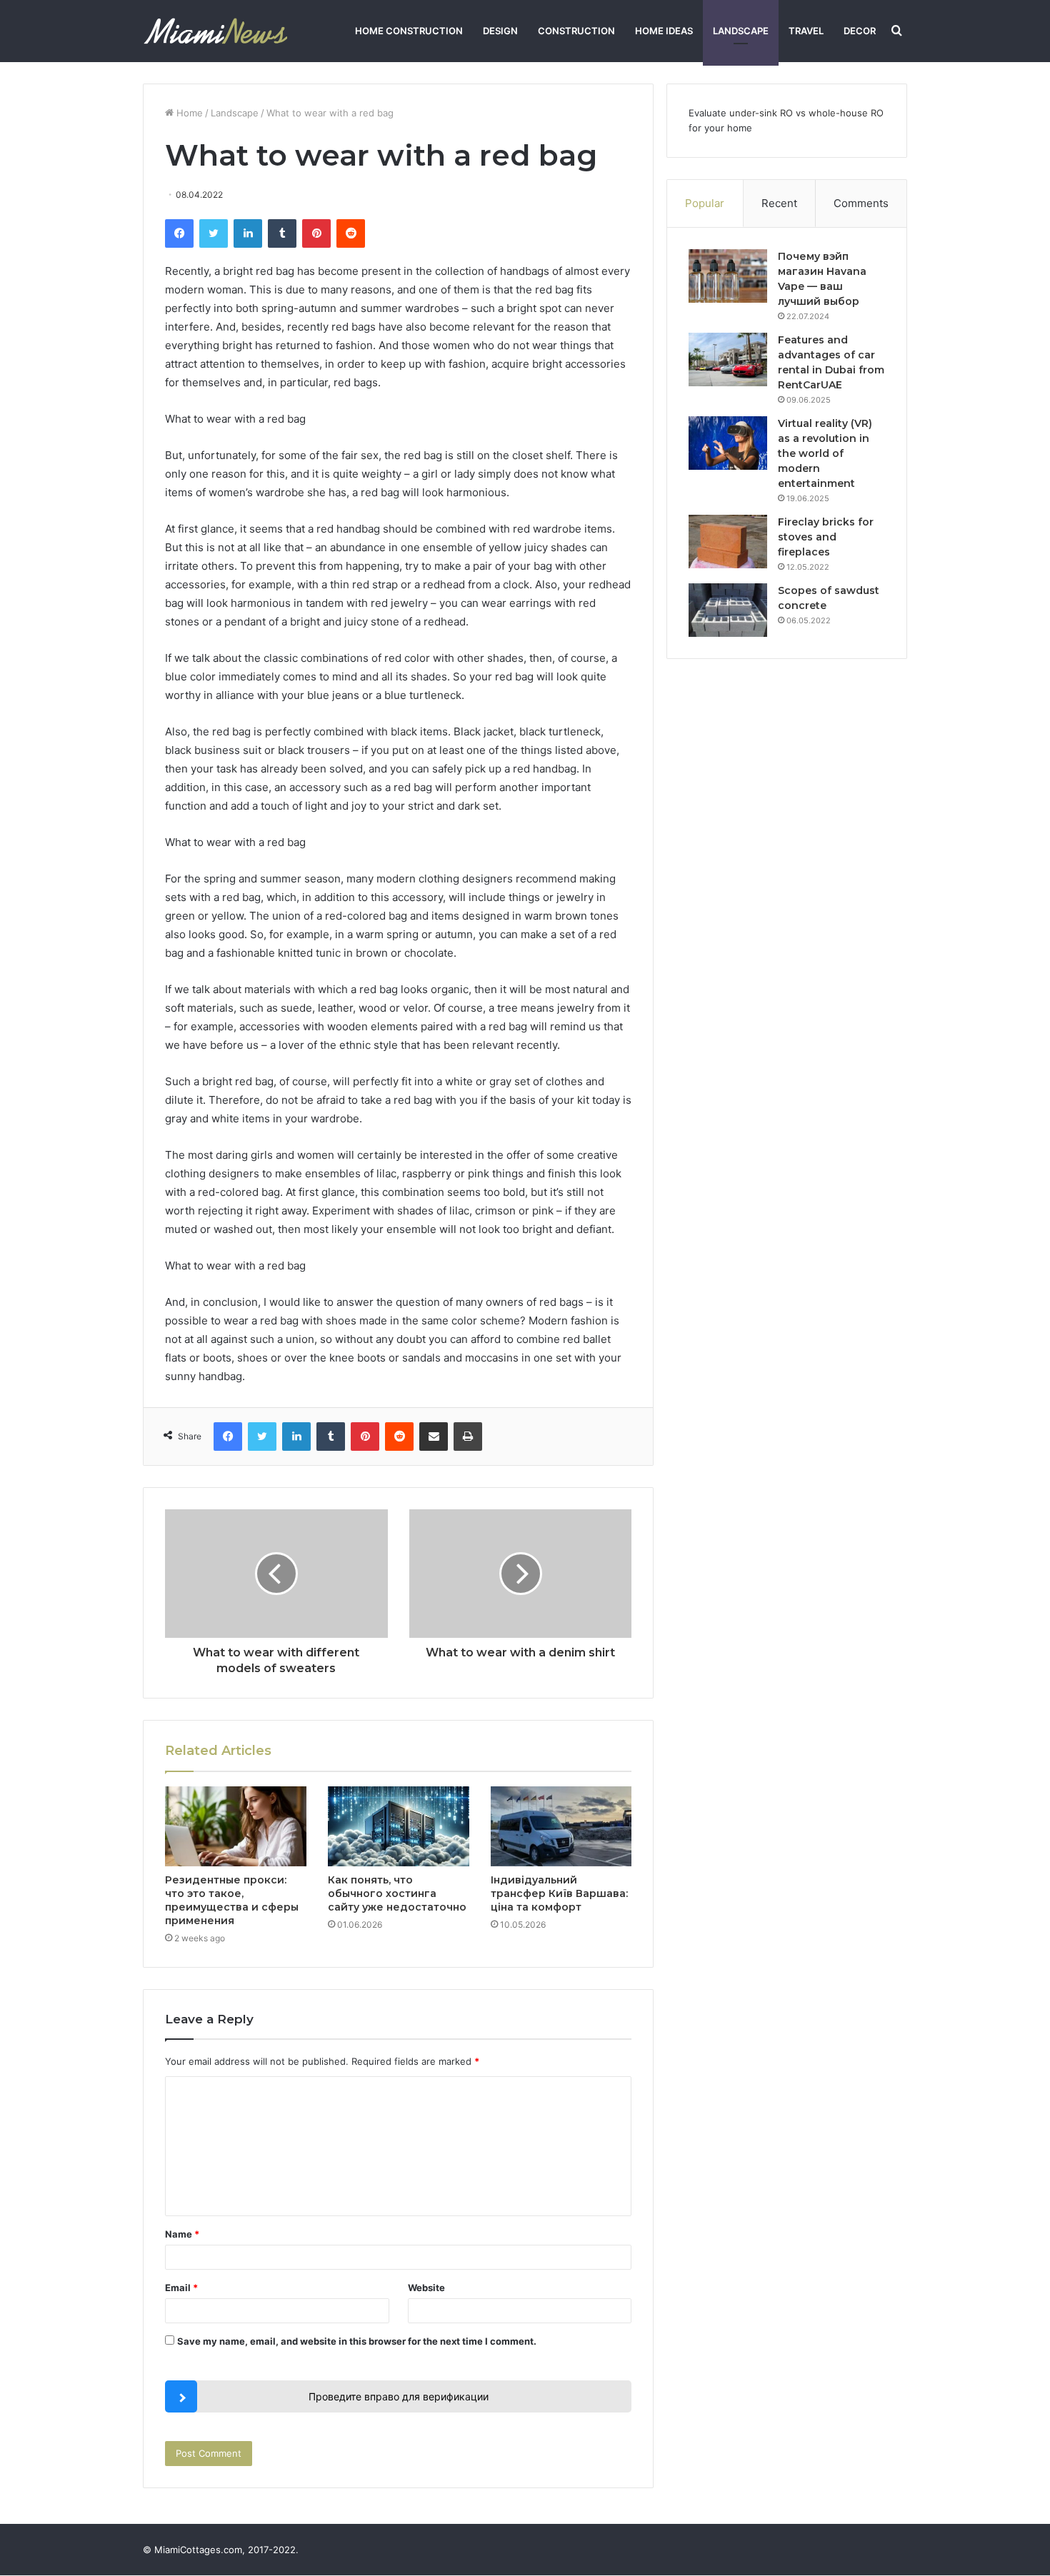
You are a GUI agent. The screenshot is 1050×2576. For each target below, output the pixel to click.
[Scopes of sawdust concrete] (728, 610)
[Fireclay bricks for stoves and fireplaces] (728, 542)
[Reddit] (351, 233)
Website (426, 2288)
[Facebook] (179, 233)
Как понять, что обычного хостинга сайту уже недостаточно (397, 1893)
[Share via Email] (434, 1437)
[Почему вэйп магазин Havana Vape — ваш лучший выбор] (728, 276)
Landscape (741, 31)
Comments (861, 203)
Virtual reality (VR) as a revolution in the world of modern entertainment (825, 453)
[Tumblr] (282, 233)
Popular (705, 203)
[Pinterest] (316, 233)
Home (188, 113)
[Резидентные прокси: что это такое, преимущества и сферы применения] (236, 1826)
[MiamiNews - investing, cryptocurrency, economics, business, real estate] (215, 31)
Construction (576, 31)
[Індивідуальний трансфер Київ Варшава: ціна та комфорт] (561, 1826)
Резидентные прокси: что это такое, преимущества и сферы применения (232, 1900)
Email (181, 2288)
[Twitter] (214, 233)
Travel (806, 31)
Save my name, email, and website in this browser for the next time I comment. (357, 2341)
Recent (779, 203)
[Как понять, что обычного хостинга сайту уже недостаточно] (399, 1826)
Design (500, 31)
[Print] (468, 1437)
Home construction (409, 31)
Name (182, 2234)
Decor (860, 31)
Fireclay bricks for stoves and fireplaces (826, 537)
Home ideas (664, 31)
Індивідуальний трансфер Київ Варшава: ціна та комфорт (559, 1893)
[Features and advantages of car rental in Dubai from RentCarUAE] (728, 359)
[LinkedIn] (248, 233)
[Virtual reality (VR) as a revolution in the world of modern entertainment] (728, 443)
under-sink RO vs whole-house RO (806, 113)
